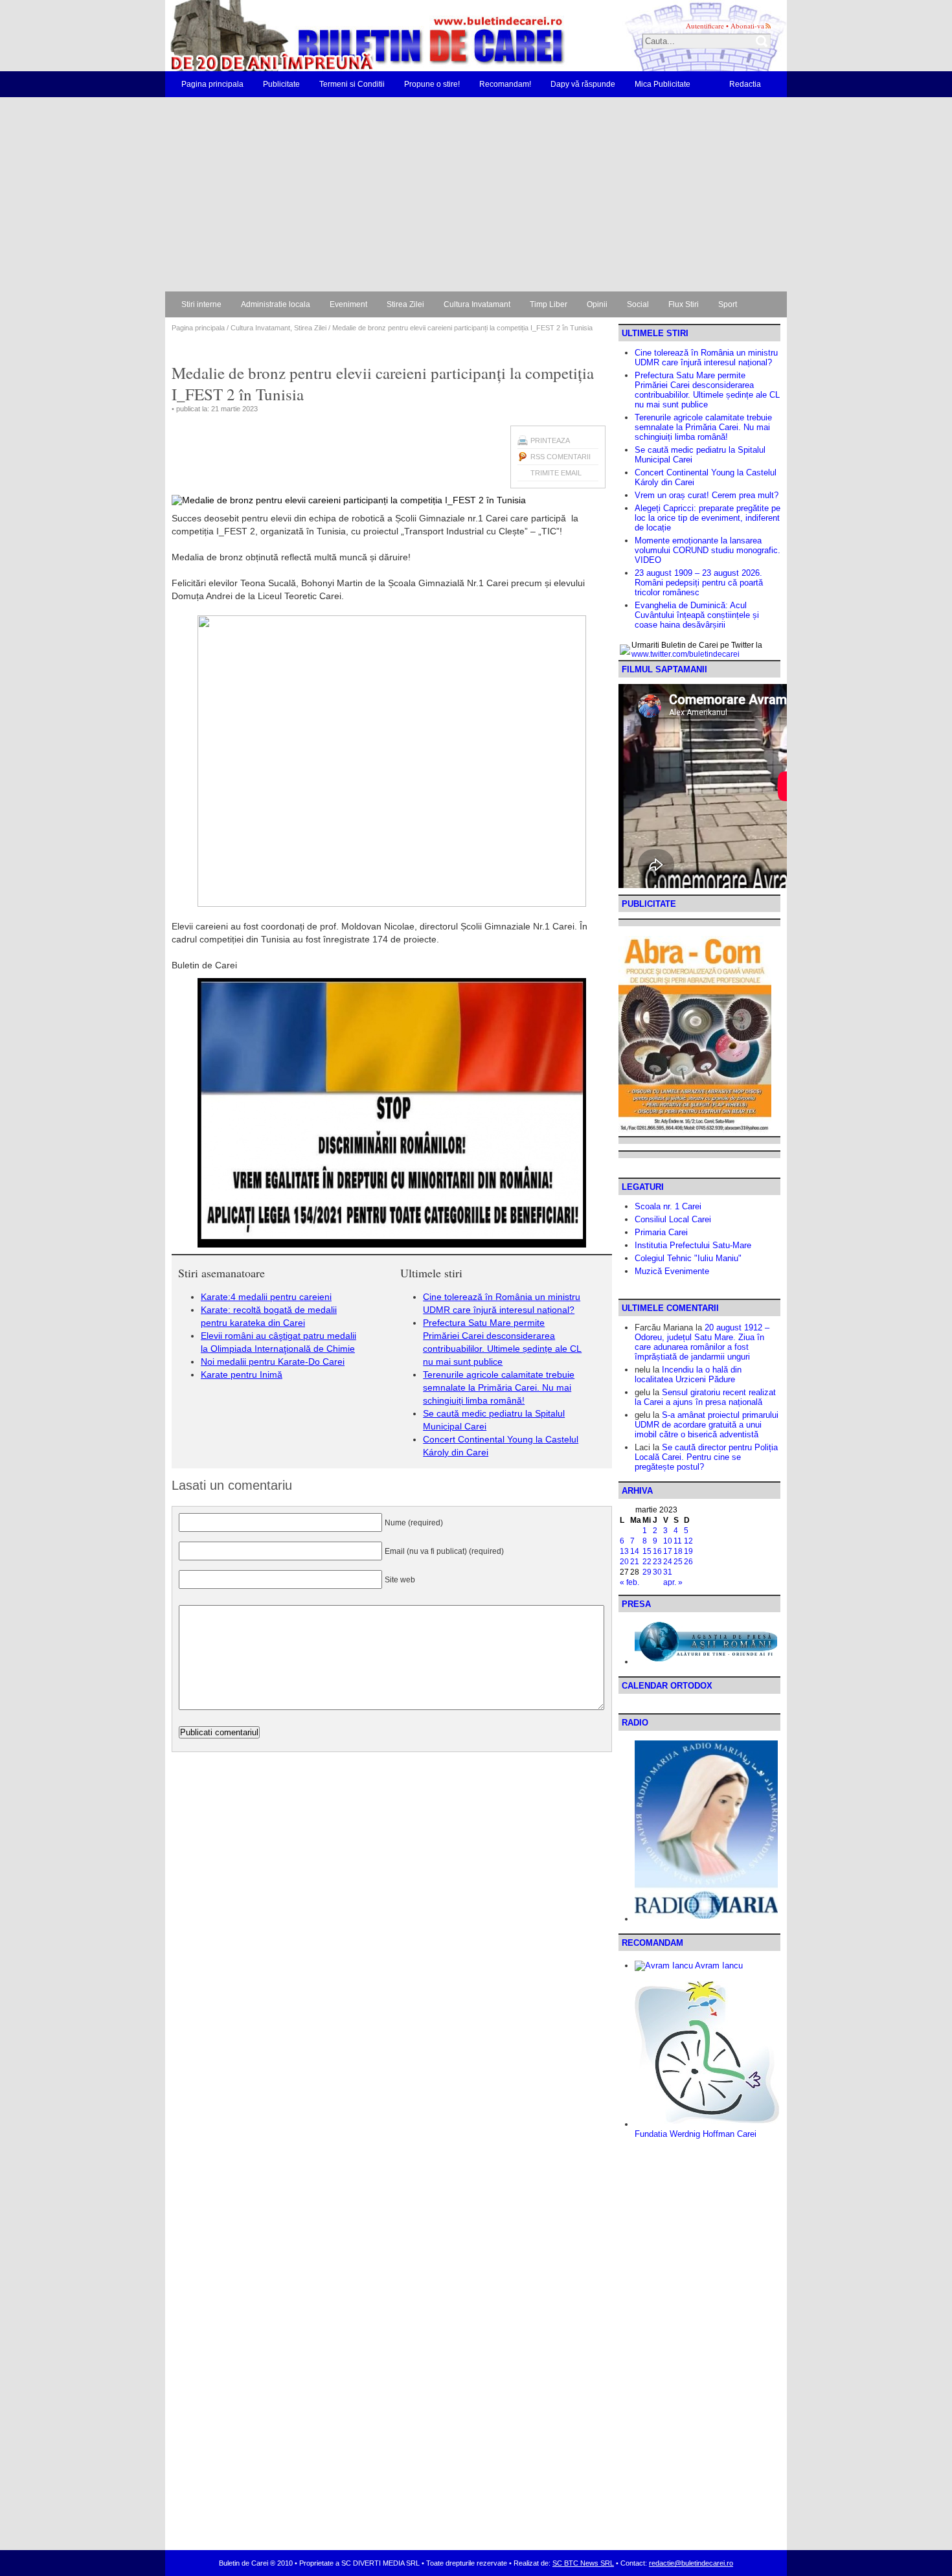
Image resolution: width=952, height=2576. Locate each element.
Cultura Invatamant (477, 304)
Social (638, 304)
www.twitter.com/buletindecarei (686, 654)
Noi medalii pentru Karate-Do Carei (273, 1362)
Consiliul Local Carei (673, 1219)
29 (647, 1572)
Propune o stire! (432, 84)
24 (668, 1562)
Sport (728, 304)
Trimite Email (556, 473)
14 (635, 1551)
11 (678, 1541)
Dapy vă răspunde (583, 84)
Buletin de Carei (330, 36)
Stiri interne (201, 304)
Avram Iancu (718, 1966)
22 (647, 1562)
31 (668, 1572)
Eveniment (348, 304)
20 (624, 1562)
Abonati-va (747, 26)
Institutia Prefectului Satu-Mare (693, 1245)
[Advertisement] (476, 194)
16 (657, 1551)
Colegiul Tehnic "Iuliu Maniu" (688, 1258)
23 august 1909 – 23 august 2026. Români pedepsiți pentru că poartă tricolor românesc (699, 583)
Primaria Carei (661, 1232)
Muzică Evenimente (672, 1271)
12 (688, 1541)
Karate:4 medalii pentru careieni (266, 1297)
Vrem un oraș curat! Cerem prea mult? (707, 495)
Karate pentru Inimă (242, 1374)
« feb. (629, 1582)
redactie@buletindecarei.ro (691, 2563)
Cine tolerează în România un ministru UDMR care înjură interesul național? (706, 358)
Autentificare (705, 26)
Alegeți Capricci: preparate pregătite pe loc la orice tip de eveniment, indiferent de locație (708, 518)
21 (635, 1562)
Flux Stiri (684, 304)
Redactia (745, 84)
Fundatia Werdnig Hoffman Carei (696, 2134)
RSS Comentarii (561, 457)
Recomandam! (505, 84)
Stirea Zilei (405, 304)
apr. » (673, 1582)
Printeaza (550, 440)
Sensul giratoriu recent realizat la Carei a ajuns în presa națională (705, 1397)
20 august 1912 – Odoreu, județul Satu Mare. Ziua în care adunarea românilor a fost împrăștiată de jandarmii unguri (702, 1342)
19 (688, 1551)
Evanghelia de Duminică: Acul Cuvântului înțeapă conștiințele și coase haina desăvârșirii (697, 615)
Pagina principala (212, 84)
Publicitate (281, 84)
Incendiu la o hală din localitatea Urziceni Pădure (688, 1374)
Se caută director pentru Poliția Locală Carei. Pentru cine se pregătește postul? (706, 1457)
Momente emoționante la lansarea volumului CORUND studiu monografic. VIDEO (708, 550)
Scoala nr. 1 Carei (668, 1206)
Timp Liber (549, 304)
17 (668, 1551)
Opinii (597, 304)
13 (624, 1551)
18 (678, 1551)
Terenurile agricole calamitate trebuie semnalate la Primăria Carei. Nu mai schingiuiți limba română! (499, 1387)
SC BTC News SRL (583, 2563)
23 (657, 1562)
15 (647, 1551)
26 (688, 1562)
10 (668, 1541)
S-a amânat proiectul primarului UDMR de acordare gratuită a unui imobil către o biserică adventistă (707, 1425)
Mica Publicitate (663, 84)
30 (657, 1572)
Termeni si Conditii (352, 84)
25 (678, 1562)
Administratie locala (276, 304)
